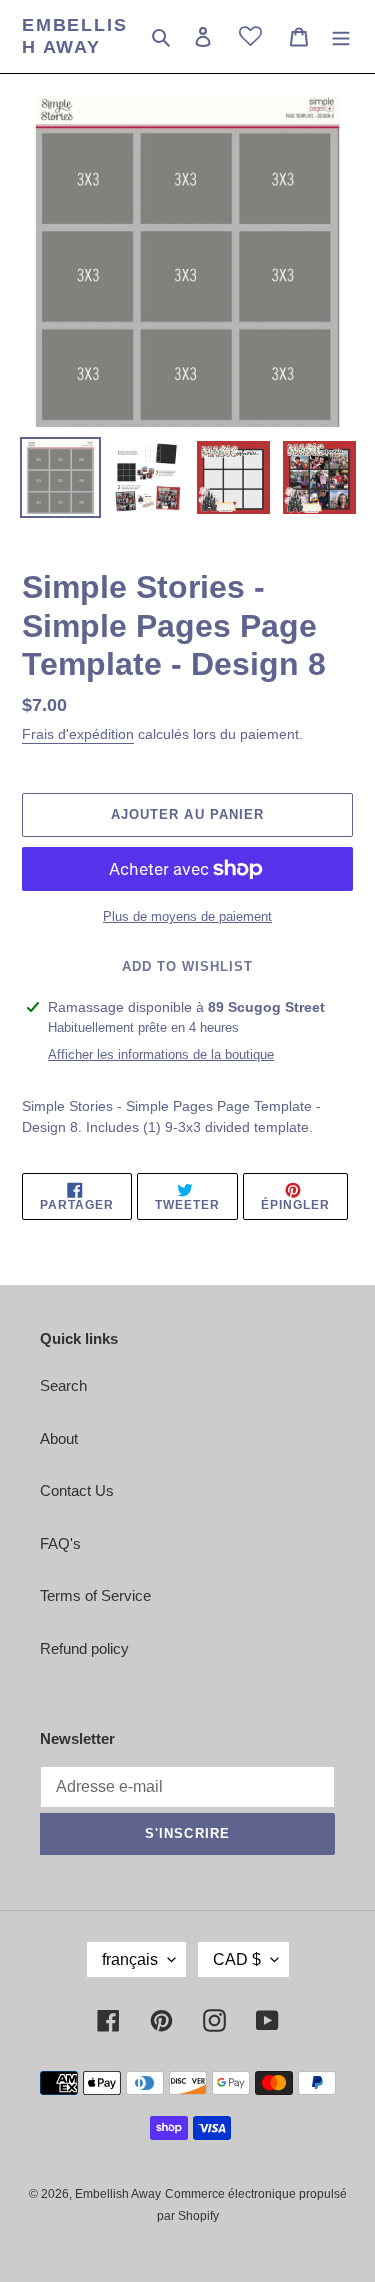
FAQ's (60, 1543)
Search (63, 1385)
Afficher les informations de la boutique (161, 1054)
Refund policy (84, 1648)
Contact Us (77, 1490)
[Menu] (341, 36)
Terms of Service (95, 1595)
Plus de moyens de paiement (187, 916)
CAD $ (237, 1959)
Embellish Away (74, 36)
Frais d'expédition (78, 734)
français (130, 1959)
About (59, 1438)
